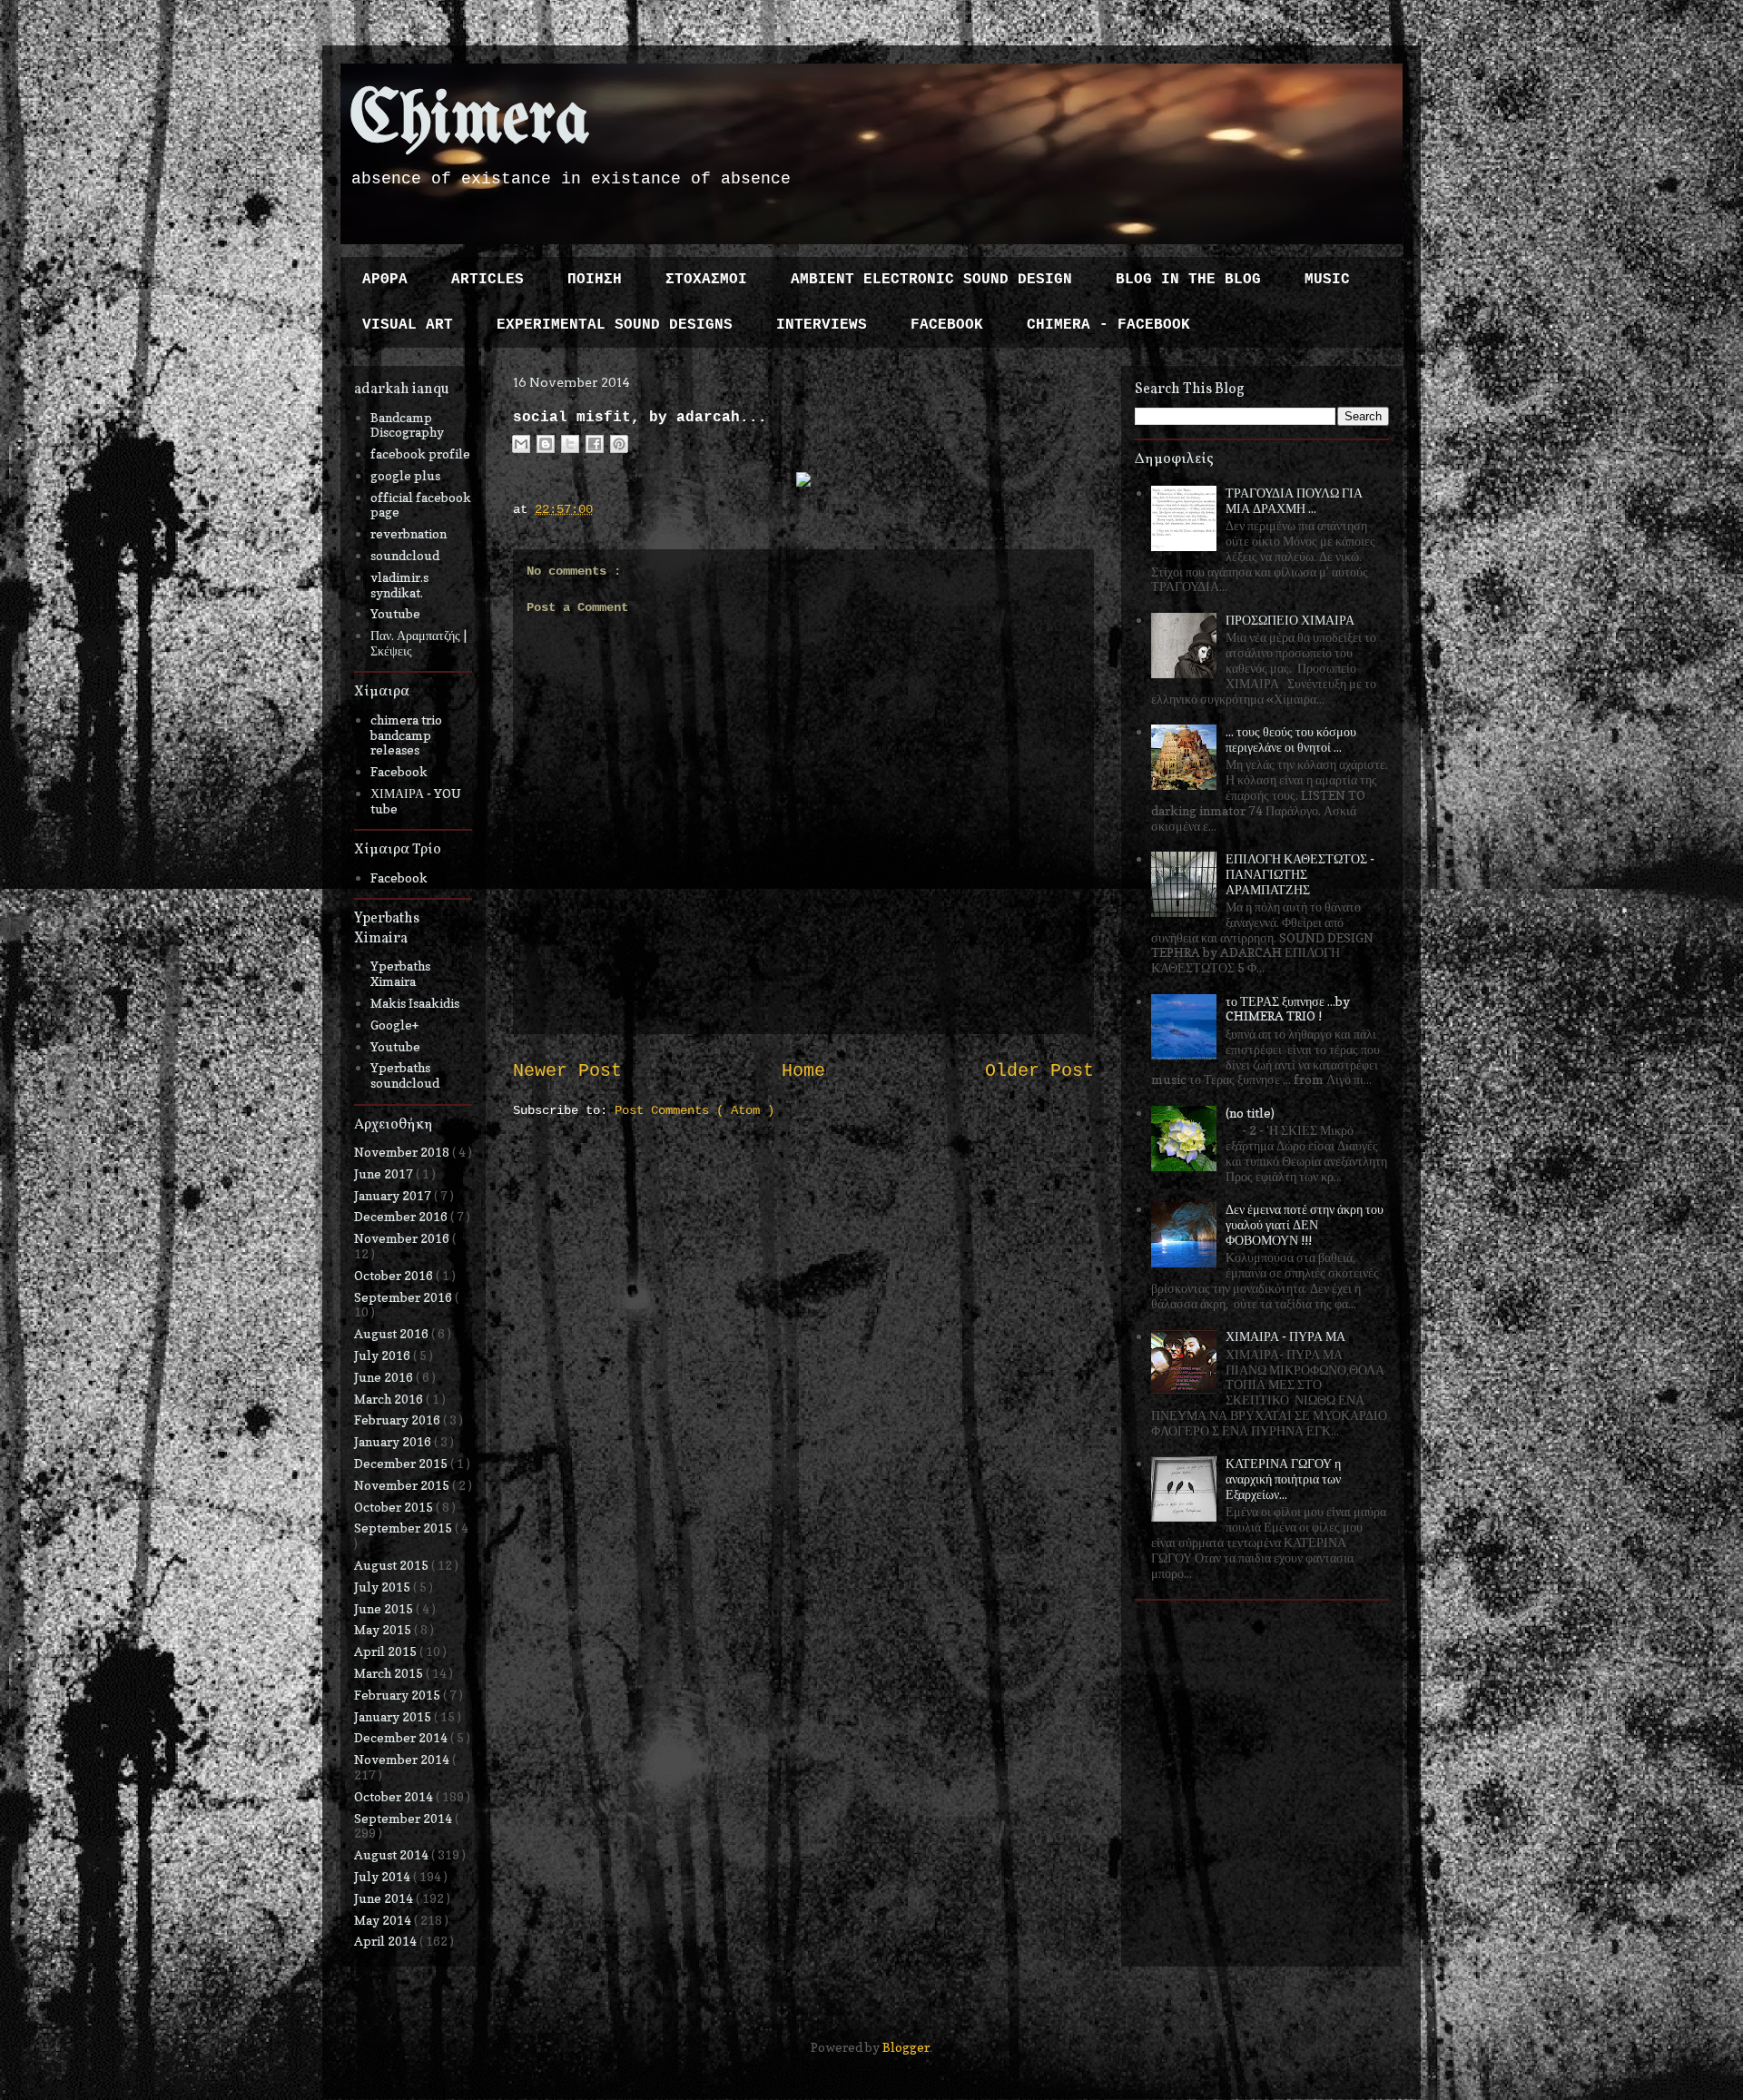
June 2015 (385, 1608)
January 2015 (394, 1716)
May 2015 (384, 1629)
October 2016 (395, 1275)
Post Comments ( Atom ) (694, 1110)
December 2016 (402, 1216)
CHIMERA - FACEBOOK (1108, 325)
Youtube (395, 613)
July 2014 (384, 1876)
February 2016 (399, 1420)
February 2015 (399, 1695)
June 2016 (385, 1377)
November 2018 (403, 1152)
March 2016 (390, 1399)
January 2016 (394, 1441)
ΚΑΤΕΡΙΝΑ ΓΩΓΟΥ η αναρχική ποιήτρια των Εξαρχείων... (1283, 1479)
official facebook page (421, 505)
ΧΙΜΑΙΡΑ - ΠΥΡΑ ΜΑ (1285, 1336)
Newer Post (567, 1071)
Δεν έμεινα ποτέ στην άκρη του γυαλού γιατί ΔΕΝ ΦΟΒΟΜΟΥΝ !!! (1305, 1224)
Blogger (906, 2047)
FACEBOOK (947, 325)
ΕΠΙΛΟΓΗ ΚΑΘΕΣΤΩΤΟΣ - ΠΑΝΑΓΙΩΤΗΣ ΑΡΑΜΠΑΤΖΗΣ (1300, 874)
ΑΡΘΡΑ (385, 280)
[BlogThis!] (546, 444)
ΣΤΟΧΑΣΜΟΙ (706, 280)
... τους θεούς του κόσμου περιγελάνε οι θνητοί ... (1291, 739)
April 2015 (387, 1651)
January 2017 (394, 1195)
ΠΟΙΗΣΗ (595, 280)
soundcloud (405, 555)
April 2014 (387, 1941)
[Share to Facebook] (595, 444)
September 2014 (404, 1818)
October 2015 (395, 1507)
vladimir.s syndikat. (399, 585)
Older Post (1039, 1071)
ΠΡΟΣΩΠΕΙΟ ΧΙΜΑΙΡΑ (1290, 620)
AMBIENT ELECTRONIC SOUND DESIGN (931, 280)
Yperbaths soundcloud (405, 1075)
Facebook (399, 771)
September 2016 (404, 1297)
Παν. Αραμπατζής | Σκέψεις (419, 643)
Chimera (470, 121)
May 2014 (384, 1920)
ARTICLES (487, 280)
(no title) (1250, 1113)
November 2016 (403, 1238)
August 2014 (393, 1854)
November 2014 (403, 1759)
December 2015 (402, 1463)
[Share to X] (570, 444)
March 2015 (390, 1673)
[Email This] (521, 444)
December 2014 (402, 1737)
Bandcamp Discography (407, 425)
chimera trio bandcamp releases (406, 735)
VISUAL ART (408, 325)
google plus (405, 475)
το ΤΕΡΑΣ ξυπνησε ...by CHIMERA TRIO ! (1288, 1009)
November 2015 (403, 1485)
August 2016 (393, 1333)
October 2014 (395, 1796)
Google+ (394, 1025)
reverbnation (409, 533)
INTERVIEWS (822, 325)
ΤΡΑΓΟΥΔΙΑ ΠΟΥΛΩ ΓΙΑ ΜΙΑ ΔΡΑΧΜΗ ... (1294, 500)
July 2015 (384, 1587)
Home (803, 1071)
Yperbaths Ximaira (400, 973)
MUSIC (1327, 280)
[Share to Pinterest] (619, 444)
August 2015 (393, 1565)
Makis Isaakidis (415, 1003)
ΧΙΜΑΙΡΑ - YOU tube (416, 801)
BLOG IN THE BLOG (1188, 280)
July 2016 (384, 1355)
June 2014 (385, 1898)
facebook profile (420, 454)
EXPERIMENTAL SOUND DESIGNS (615, 325)
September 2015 (404, 1528)
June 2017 (385, 1173)
